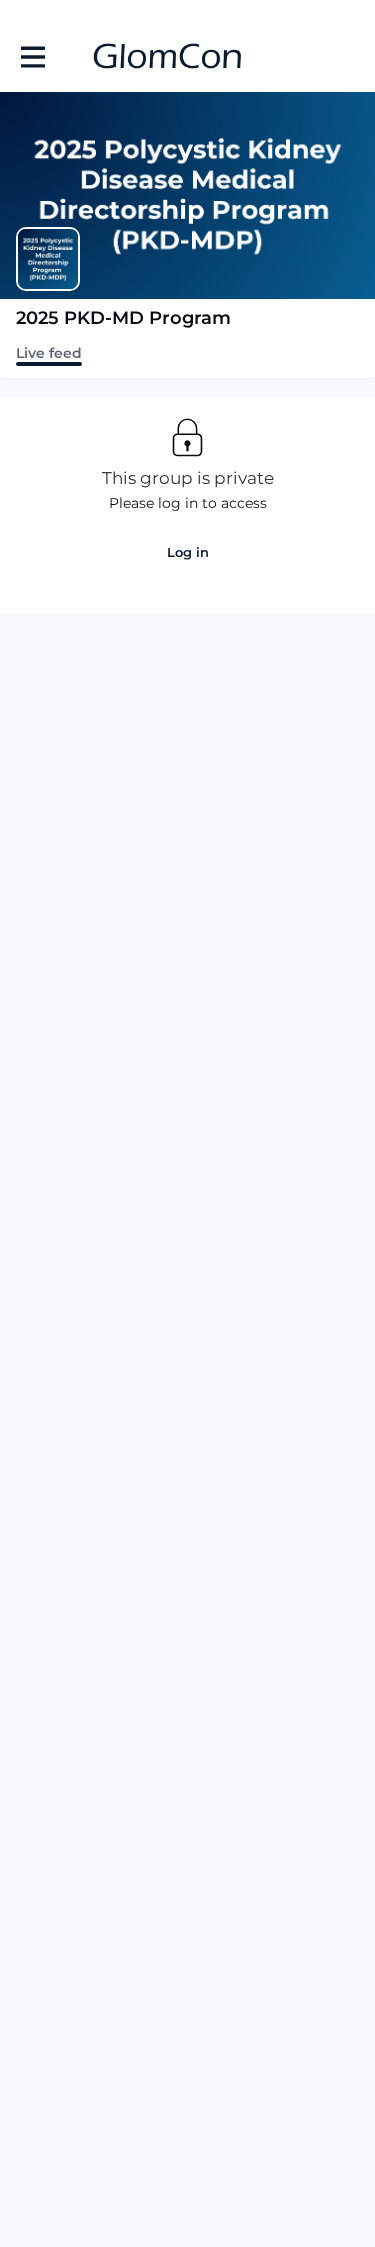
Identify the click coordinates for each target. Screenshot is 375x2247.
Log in (188, 552)
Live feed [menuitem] (49, 353)
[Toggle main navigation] (32, 56)
